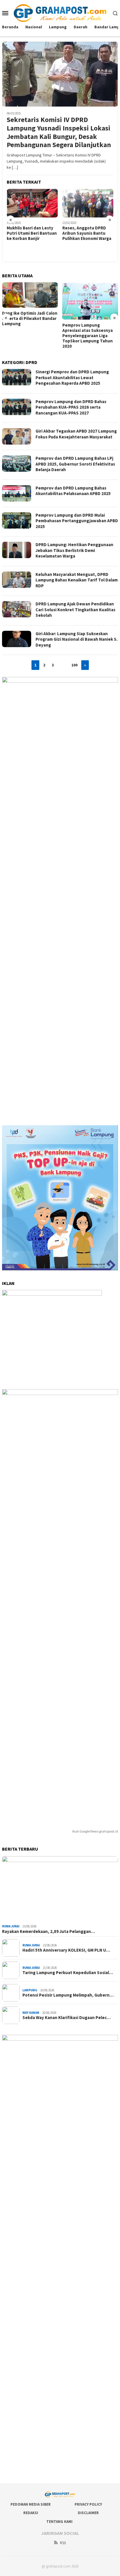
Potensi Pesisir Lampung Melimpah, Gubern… (68, 1995)
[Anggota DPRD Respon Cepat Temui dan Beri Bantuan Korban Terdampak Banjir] (88, 203)
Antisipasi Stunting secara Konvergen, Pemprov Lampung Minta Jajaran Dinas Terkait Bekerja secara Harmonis (89, 332)
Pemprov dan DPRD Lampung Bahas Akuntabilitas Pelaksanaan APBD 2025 (73, 491)
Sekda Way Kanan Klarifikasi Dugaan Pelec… (67, 2018)
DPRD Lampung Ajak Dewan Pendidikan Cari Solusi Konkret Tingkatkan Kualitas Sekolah (75, 609)
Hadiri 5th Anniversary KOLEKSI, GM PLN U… (66, 1950)
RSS (63, 2543)
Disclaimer (88, 2513)
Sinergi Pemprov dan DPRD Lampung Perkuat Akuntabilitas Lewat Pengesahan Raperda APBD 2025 (72, 377)
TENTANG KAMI (59, 2522)
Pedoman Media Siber (31, 2504)
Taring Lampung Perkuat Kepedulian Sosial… (68, 1973)
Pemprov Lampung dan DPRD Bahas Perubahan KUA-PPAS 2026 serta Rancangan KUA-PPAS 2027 (71, 407)
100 (74, 665)
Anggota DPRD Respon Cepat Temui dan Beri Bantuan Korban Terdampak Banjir (85, 236)
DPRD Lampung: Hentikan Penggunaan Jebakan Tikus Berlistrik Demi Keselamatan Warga (74, 550)
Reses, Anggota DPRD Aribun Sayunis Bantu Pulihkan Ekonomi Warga (31, 233)
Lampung (30, 1990)
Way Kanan (31, 2013)
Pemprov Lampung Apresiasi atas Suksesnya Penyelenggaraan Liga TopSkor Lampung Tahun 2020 (27, 336)
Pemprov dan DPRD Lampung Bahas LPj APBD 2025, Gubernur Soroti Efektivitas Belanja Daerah (75, 464)
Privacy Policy (88, 2504)
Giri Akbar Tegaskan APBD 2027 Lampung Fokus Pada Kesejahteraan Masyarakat (76, 434)
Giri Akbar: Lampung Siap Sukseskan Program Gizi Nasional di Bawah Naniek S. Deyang (77, 639)
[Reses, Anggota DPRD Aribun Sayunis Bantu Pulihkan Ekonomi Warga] (32, 203)
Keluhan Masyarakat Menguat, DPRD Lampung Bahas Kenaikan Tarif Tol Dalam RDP (77, 580)
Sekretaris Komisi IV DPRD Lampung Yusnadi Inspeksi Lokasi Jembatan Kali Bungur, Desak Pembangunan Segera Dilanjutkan (59, 132)
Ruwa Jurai (11, 1926)
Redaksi (31, 2513)
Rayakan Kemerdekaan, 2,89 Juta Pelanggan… (48, 1931)
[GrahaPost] (60, 13)
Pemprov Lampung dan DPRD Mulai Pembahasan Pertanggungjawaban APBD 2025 (77, 521)
